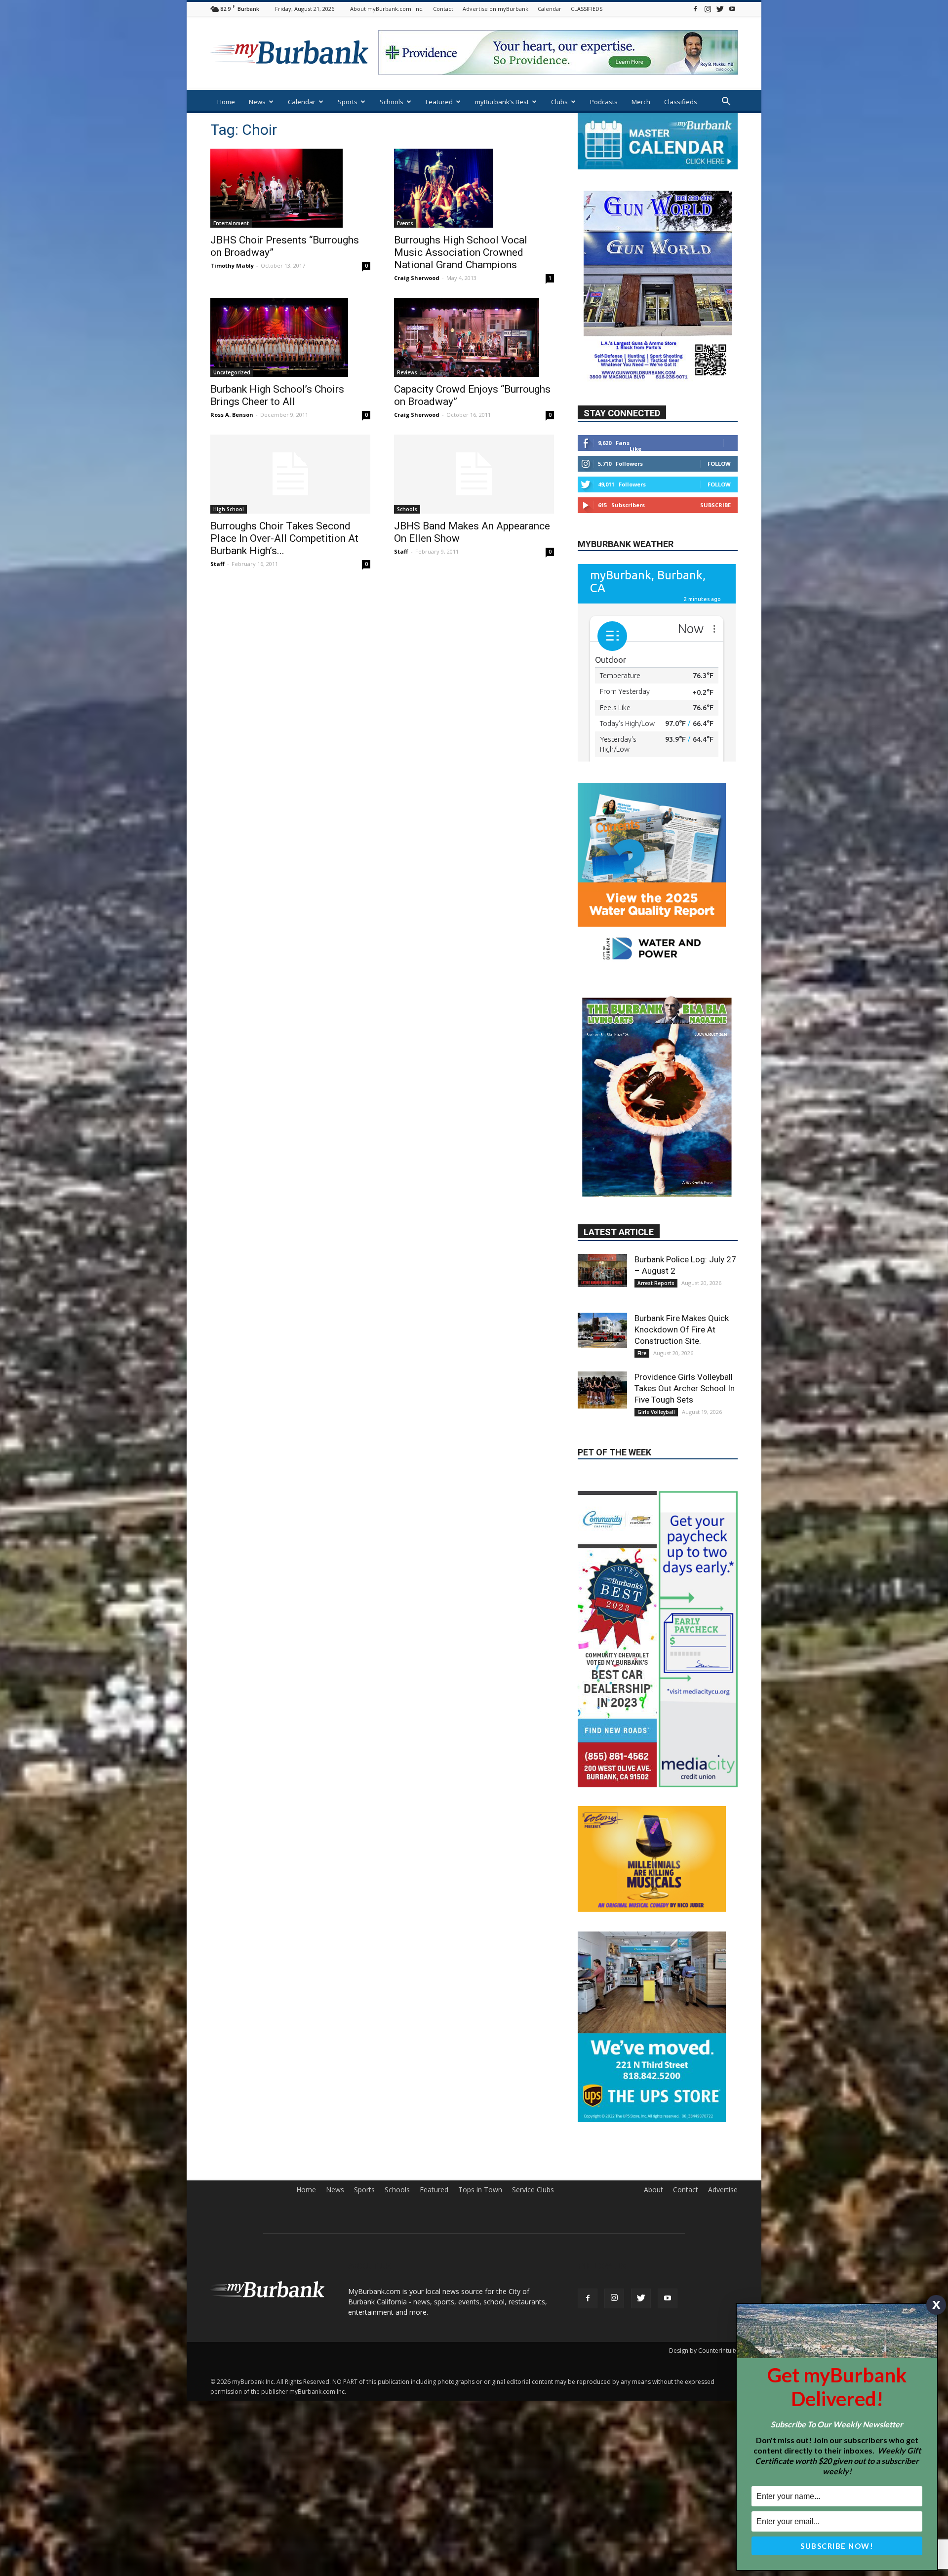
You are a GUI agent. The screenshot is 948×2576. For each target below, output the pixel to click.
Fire (642, 1271)
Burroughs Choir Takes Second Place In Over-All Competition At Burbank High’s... (284, 538)
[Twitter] (720, 9)
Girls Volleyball (656, 1329)
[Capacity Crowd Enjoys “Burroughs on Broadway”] (474, 337)
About (653, 2107)
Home (226, 102)
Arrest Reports (656, 1201)
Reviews (407, 372)
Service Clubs (533, 2107)
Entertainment (231, 223)
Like (635, 449)
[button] (726, 102)
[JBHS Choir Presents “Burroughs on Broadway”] (290, 188)
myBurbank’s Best (502, 102)
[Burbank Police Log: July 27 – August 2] (602, 1188)
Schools (392, 102)
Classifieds (681, 102)
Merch (641, 102)
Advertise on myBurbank (495, 9)
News (257, 102)
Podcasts (604, 102)
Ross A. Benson (232, 415)
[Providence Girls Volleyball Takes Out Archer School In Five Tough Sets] (602, 1308)
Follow (719, 463)
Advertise (723, 2107)
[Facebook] (695, 9)
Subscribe (715, 505)
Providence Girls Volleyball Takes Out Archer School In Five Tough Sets (685, 1306)
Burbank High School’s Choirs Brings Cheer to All (277, 395)
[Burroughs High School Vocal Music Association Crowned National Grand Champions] (474, 188)
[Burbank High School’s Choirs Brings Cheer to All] (290, 337)
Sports (348, 102)
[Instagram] (708, 9)
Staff (217, 564)
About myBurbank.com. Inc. (387, 9)
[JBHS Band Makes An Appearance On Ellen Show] (474, 474)
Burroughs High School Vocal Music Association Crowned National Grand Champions (461, 252)
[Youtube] (732, 9)
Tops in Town (480, 2107)
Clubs (559, 102)
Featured (439, 102)
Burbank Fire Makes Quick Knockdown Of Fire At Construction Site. (682, 1247)
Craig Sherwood (417, 278)
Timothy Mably (232, 265)
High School (229, 509)
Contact (443, 9)
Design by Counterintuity (703, 2268)
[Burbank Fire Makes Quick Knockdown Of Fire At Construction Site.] (602, 1248)
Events (405, 223)
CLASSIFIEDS (587, 9)
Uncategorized (232, 372)
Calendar (550, 9)
